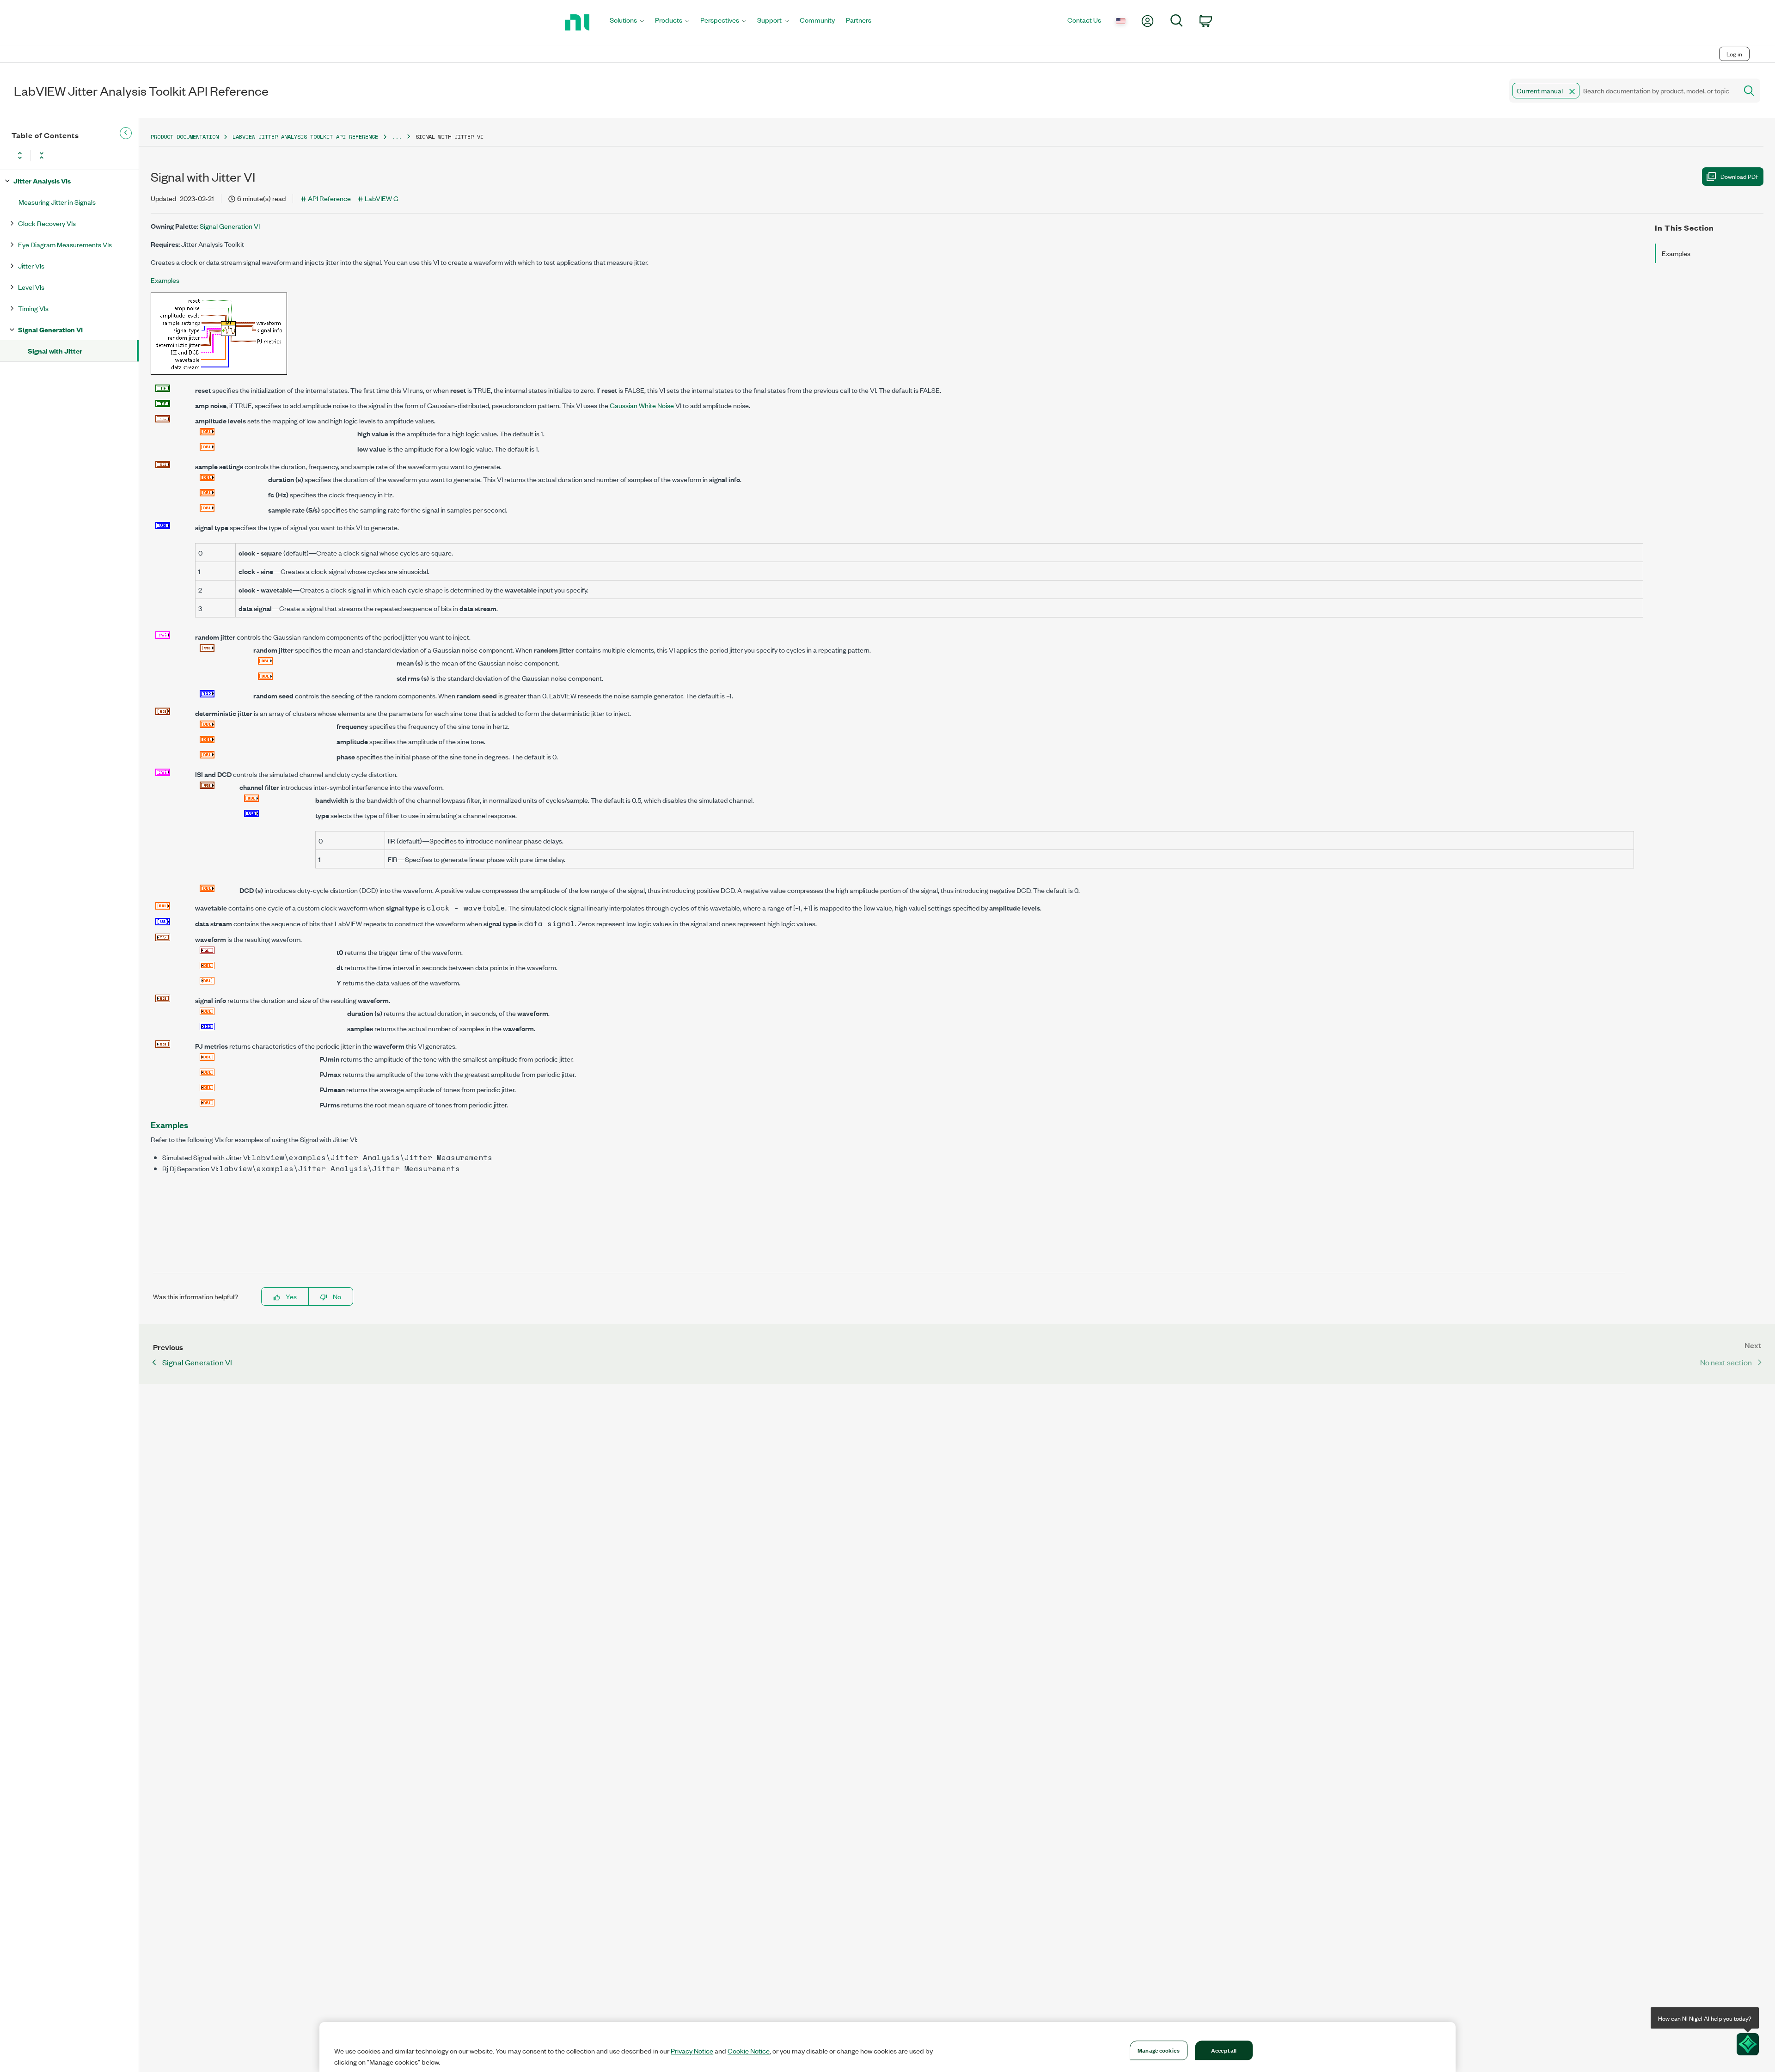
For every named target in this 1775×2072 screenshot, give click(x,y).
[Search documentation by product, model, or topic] (1748, 91)
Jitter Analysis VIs (42, 180)
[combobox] (1623, 91)
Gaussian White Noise (642, 405)
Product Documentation (185, 137)
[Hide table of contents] (126, 133)
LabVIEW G (382, 198)
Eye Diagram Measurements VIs (65, 244)
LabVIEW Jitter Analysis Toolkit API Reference (305, 137)
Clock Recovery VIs (47, 223)
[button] (1572, 92)
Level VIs (31, 287)
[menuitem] (627, 22)
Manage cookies (1159, 2050)
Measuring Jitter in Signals (57, 202)
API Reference (329, 198)
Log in (1734, 54)
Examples (165, 280)
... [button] (397, 137)
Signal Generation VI (50, 329)
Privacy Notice (692, 2051)
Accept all (1224, 2050)
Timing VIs (33, 308)
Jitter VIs (31, 266)
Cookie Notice (749, 2051)
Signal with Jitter (55, 351)
